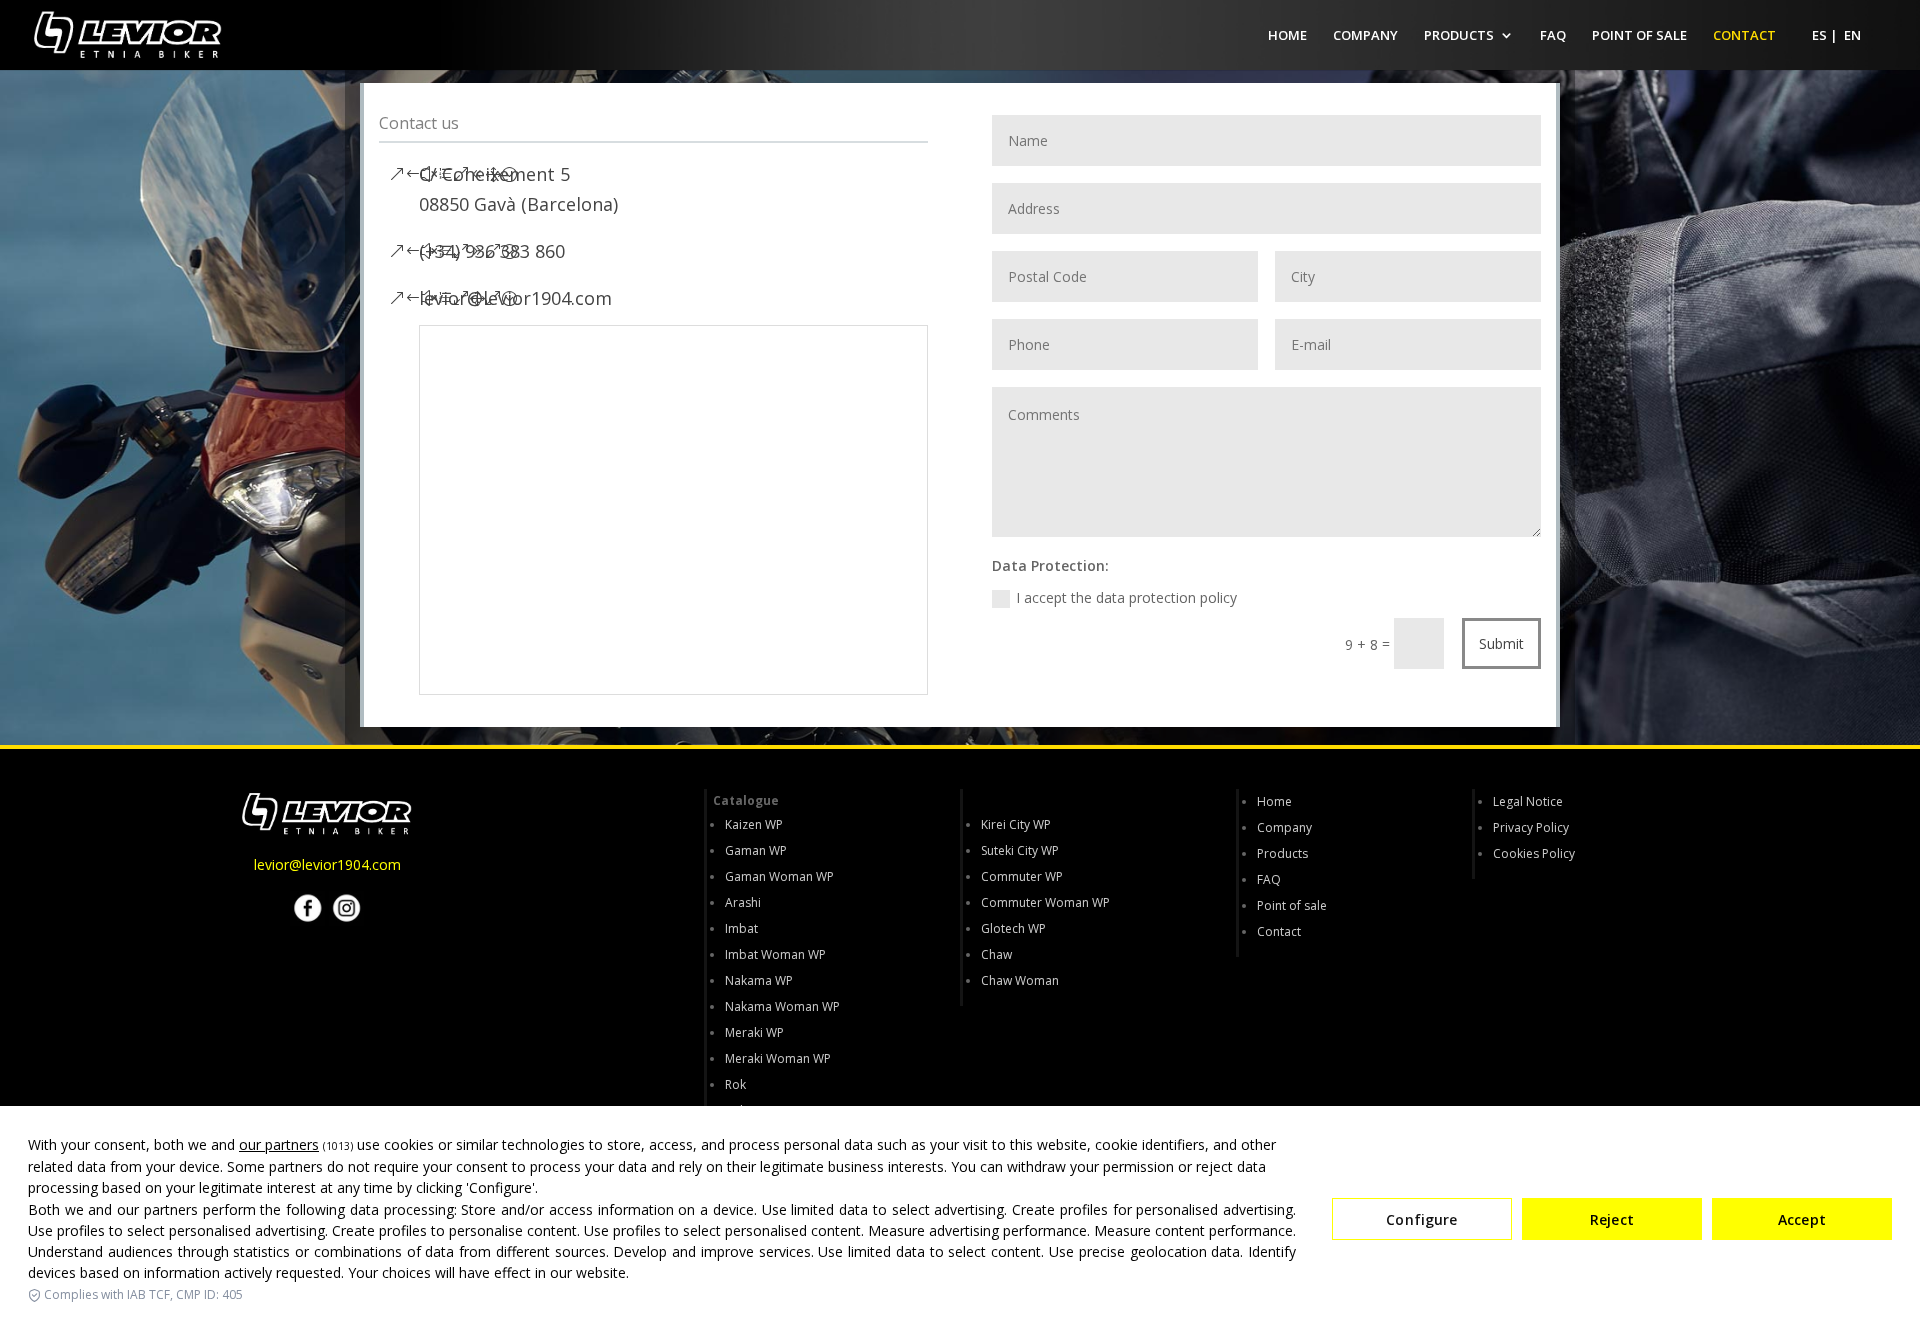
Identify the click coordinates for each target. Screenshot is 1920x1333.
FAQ (1553, 36)
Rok (735, 1084)
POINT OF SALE (1639, 36)
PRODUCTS (1459, 36)
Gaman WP (756, 850)
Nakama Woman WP (782, 1006)
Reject (1612, 1219)
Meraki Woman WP (778, 1058)
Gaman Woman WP (779, 876)
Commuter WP (1022, 876)
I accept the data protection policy (1126, 597)
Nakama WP (759, 980)
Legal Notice (1528, 801)
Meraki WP (754, 1032)
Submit (1501, 643)
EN (1852, 36)
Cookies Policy (1534, 853)
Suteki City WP (1020, 850)
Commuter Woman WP (1045, 902)
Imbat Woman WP (775, 954)
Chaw (996, 954)
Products (1282, 853)
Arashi (743, 902)
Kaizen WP (754, 824)
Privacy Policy (1531, 827)
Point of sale (1292, 905)
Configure (1421, 1219)
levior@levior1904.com (327, 864)
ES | (1825, 36)
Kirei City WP (1016, 824)
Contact (1279, 931)
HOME (1287, 36)
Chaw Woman (1020, 980)
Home (1274, 801)
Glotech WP (1013, 928)
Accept (1802, 1219)
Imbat (741, 928)
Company (1284, 827)
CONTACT (1744, 36)
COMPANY (1365, 36)
